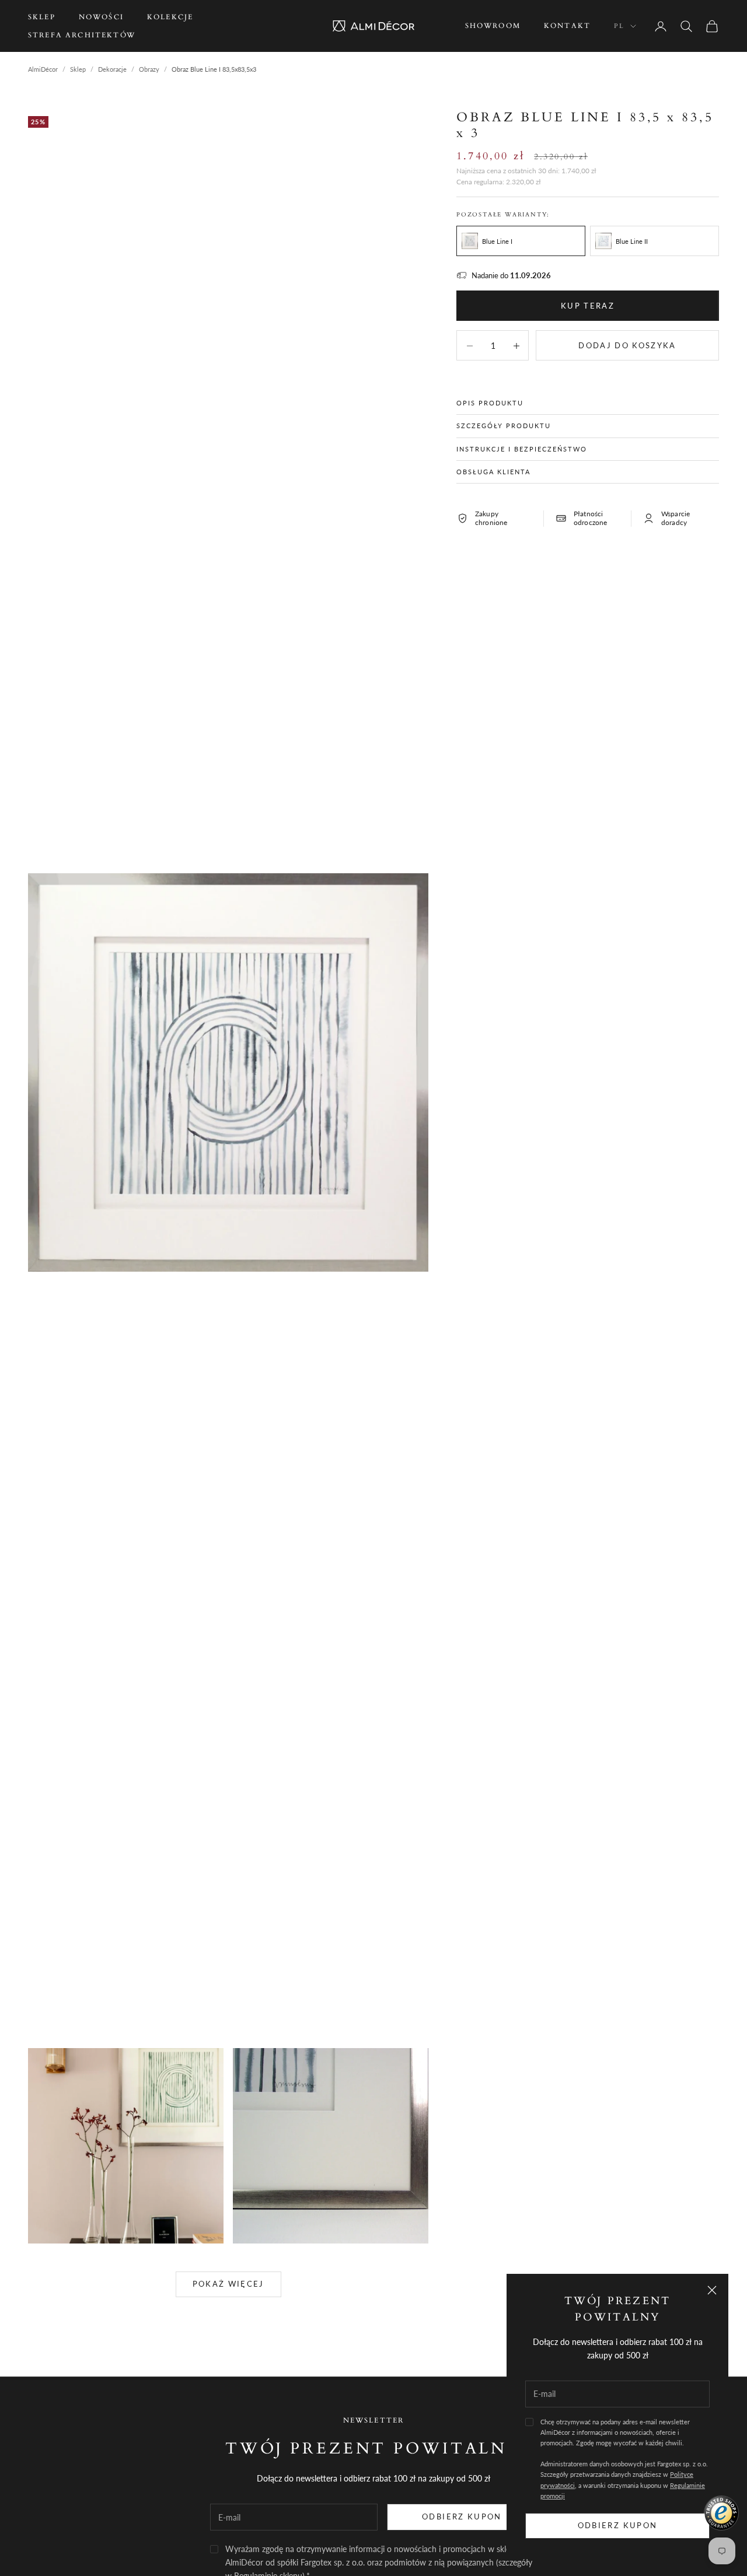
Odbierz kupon (617, 2525)
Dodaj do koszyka (627, 345)
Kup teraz (588, 305)
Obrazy (149, 69)
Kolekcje (170, 17)
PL (619, 26)
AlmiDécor (43, 69)
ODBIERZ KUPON (462, 2516)
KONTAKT (567, 26)
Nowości (101, 17)
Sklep (42, 17)
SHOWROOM (493, 26)
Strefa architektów (82, 35)
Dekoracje (112, 69)
